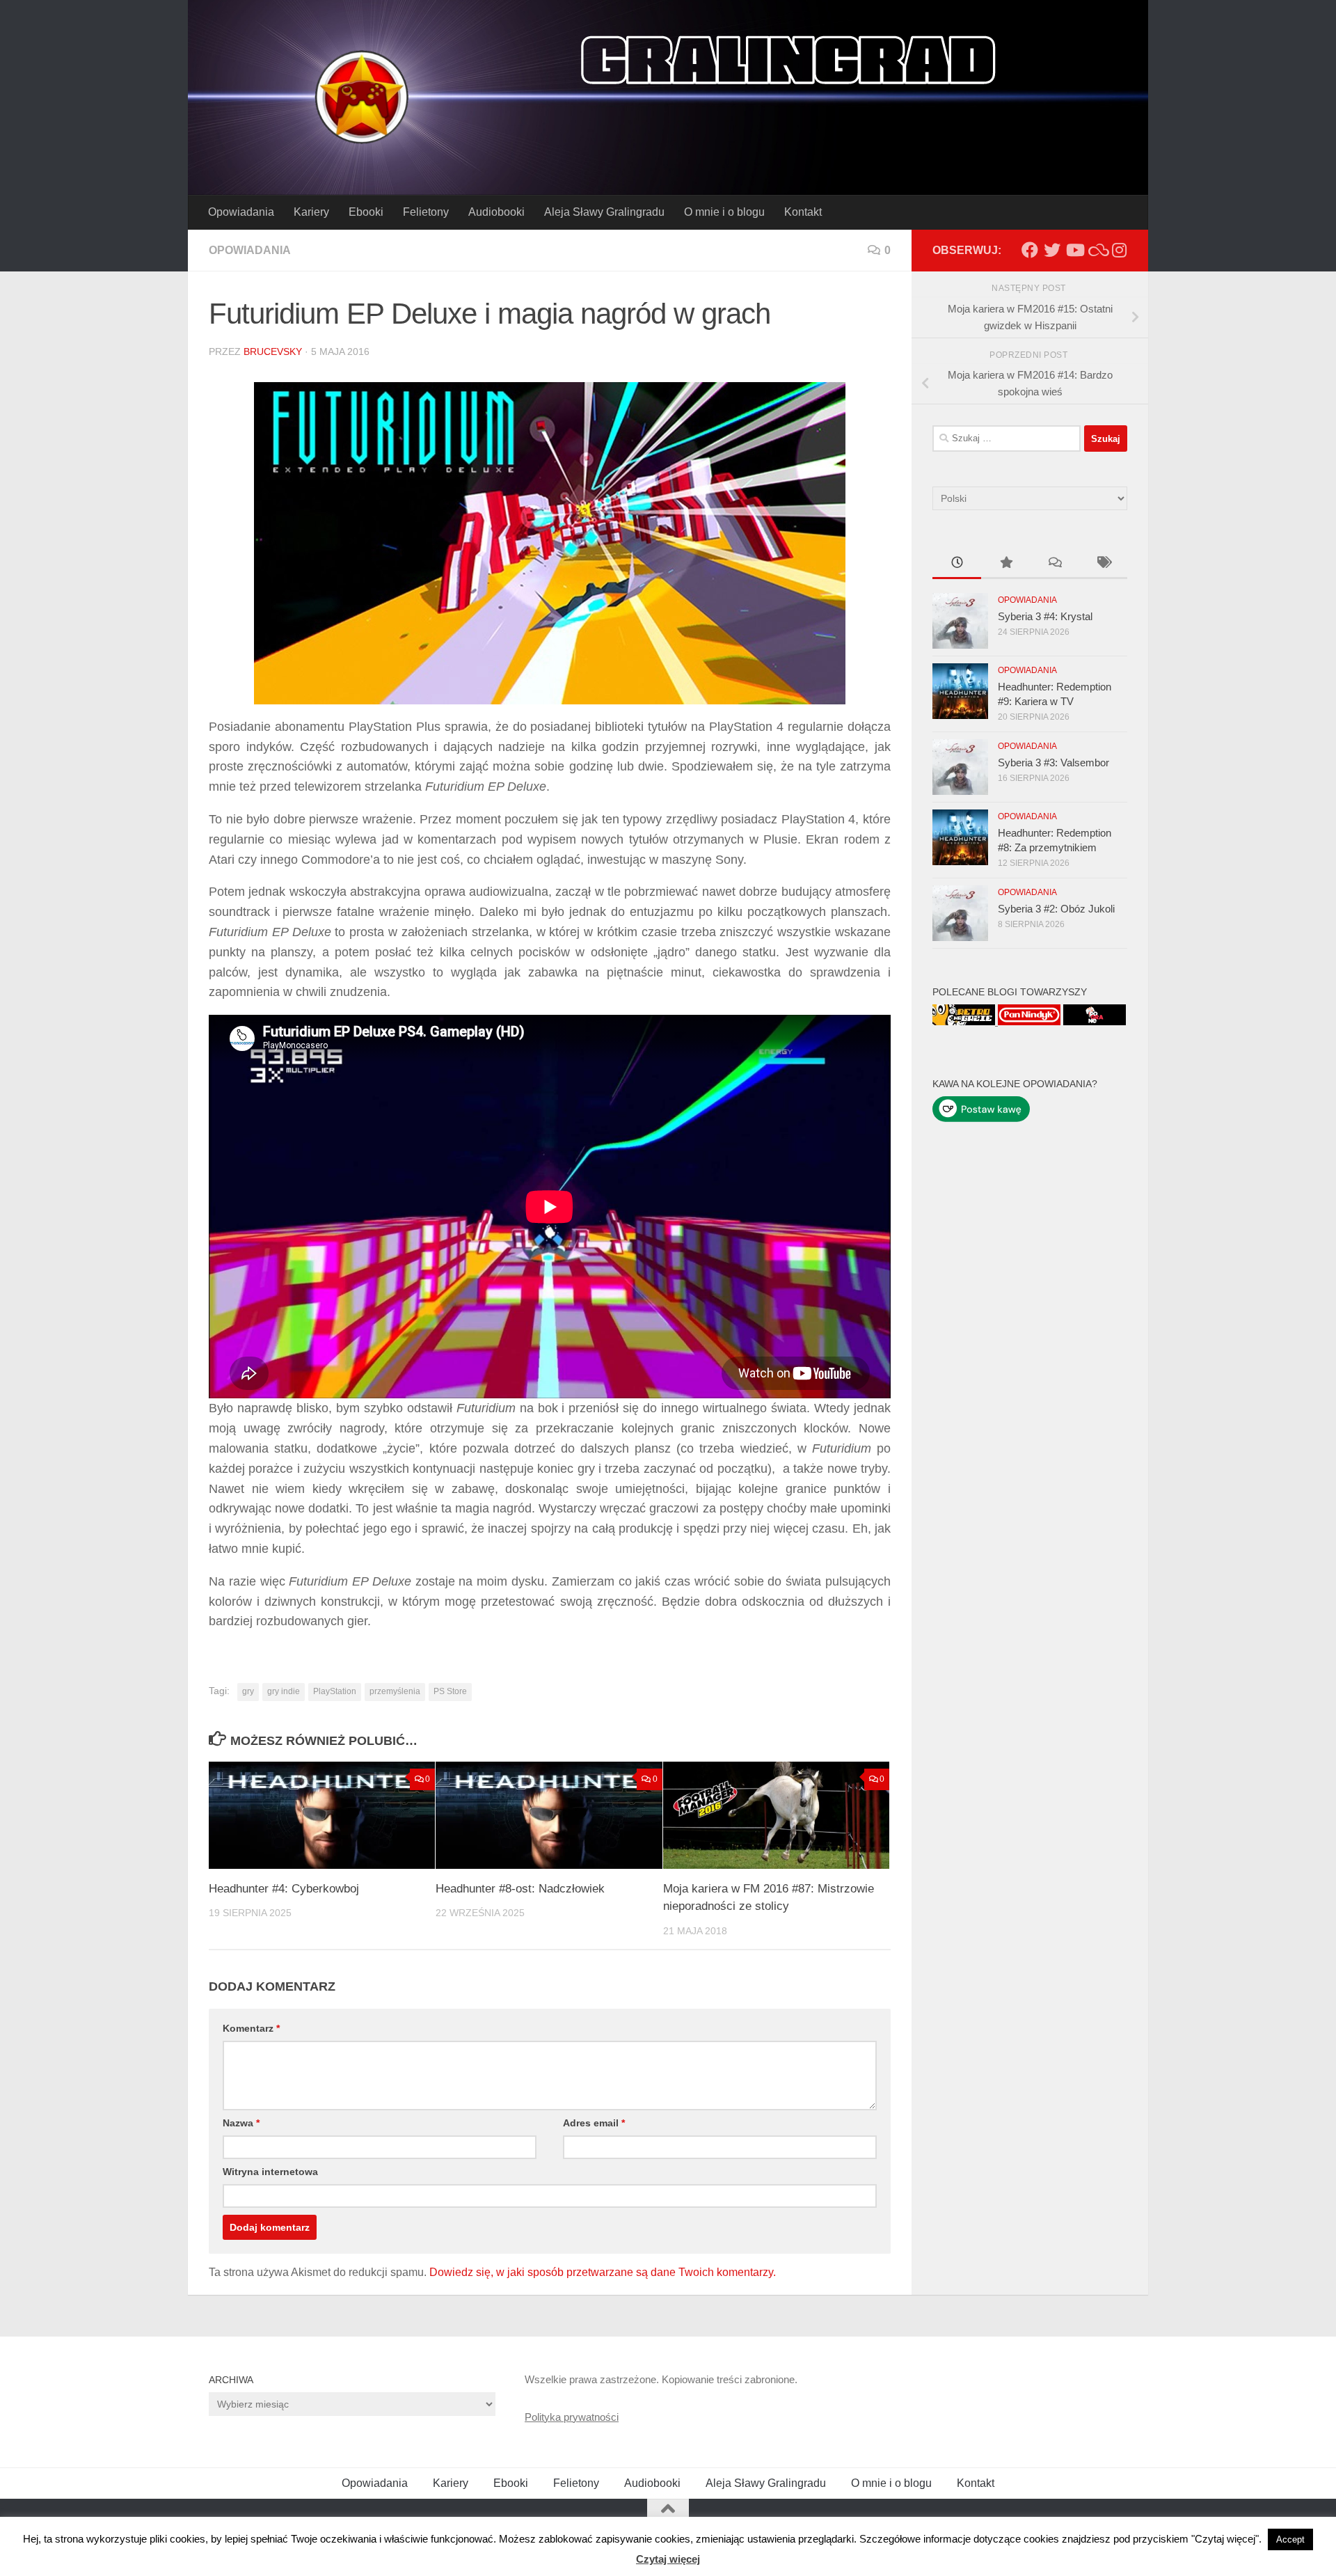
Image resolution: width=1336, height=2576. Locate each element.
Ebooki (366, 212)
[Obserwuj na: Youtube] (1074, 250)
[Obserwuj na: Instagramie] (1119, 250)
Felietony (426, 212)
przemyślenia (395, 1691)
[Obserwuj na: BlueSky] (1097, 250)
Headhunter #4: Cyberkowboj (284, 1889)
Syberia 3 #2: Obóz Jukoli (1056, 909)
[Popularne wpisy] (1005, 564)
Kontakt (803, 212)
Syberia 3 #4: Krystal (1045, 616)
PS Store (450, 1691)
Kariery (311, 212)
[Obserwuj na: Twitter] (1052, 250)
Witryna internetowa (270, 2172)
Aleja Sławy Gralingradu (604, 212)
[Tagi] (1103, 564)
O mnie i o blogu (724, 212)
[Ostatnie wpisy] (957, 564)
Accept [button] (1290, 2539)
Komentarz (251, 2028)
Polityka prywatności (572, 2417)
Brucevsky (273, 351)
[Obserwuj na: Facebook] (1030, 250)
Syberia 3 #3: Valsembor (1053, 762)
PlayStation (335, 1691)
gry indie (284, 1691)
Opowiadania (241, 212)
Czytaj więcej (668, 2559)
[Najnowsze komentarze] (1054, 564)
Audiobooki (496, 212)
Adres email (594, 2123)
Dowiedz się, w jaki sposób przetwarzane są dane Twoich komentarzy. (603, 2272)
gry (248, 1691)
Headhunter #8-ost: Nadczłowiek (520, 1889)
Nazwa (241, 2123)
